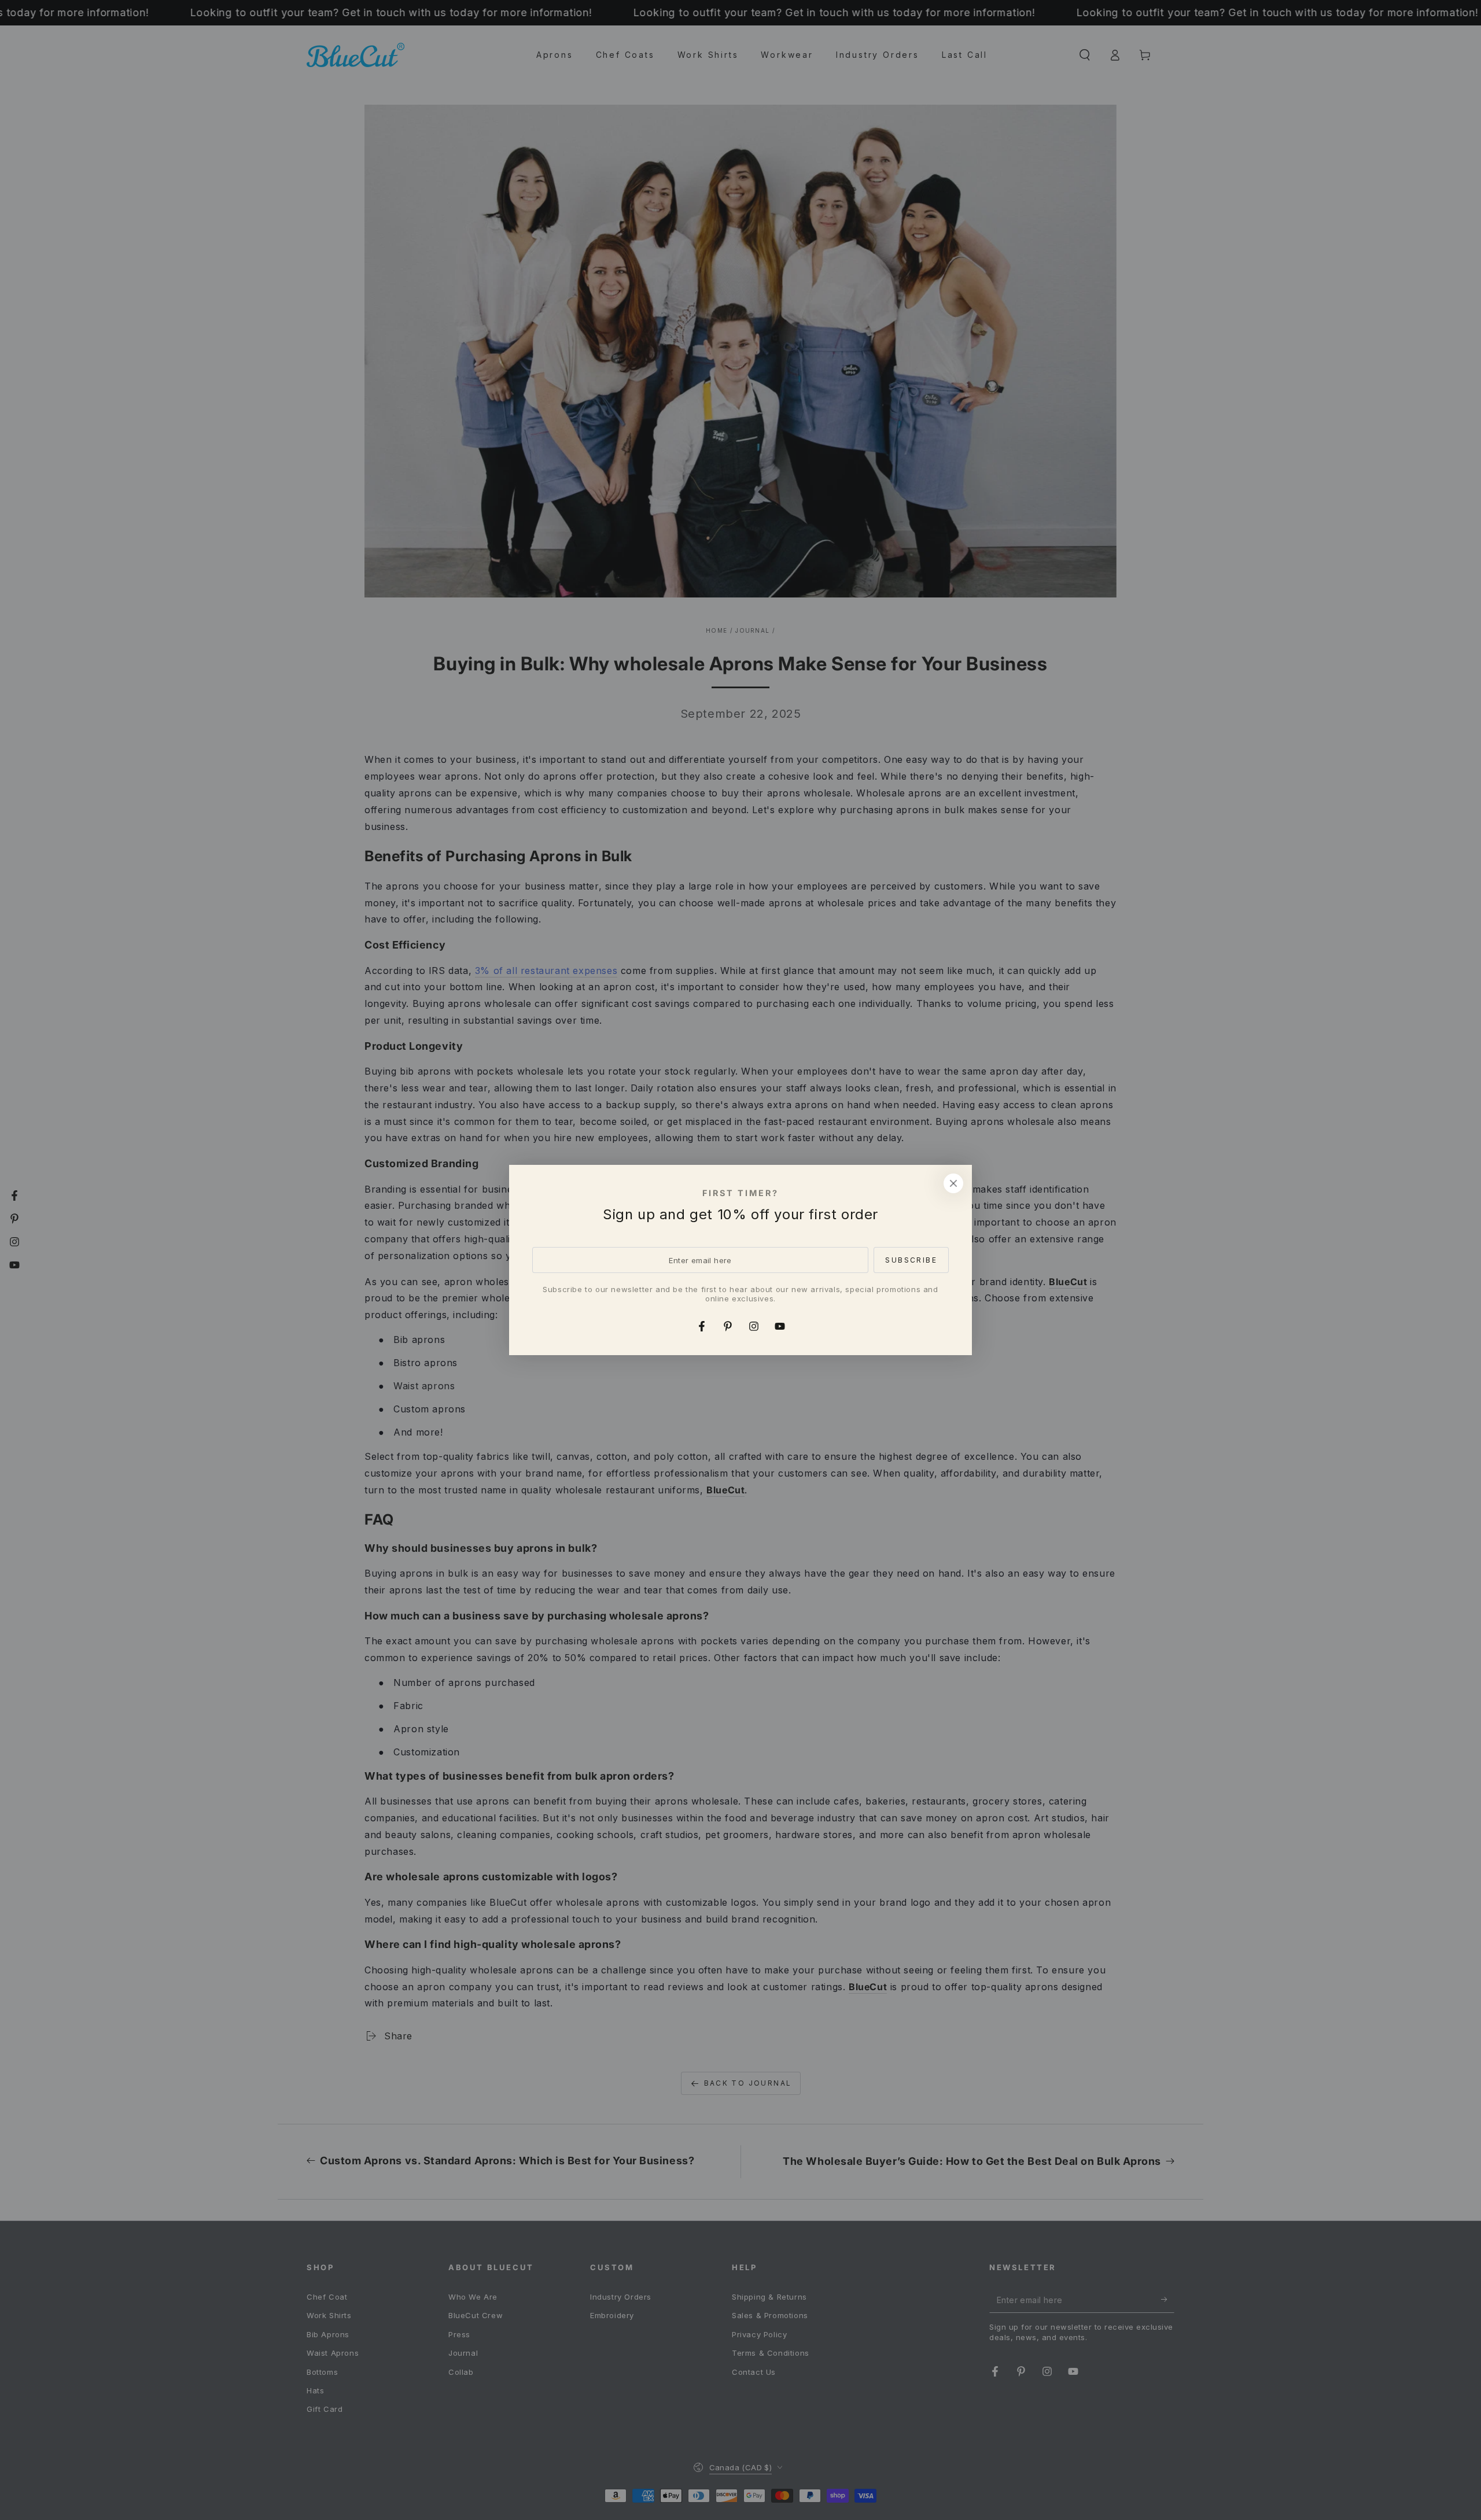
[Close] (953, 1183)
